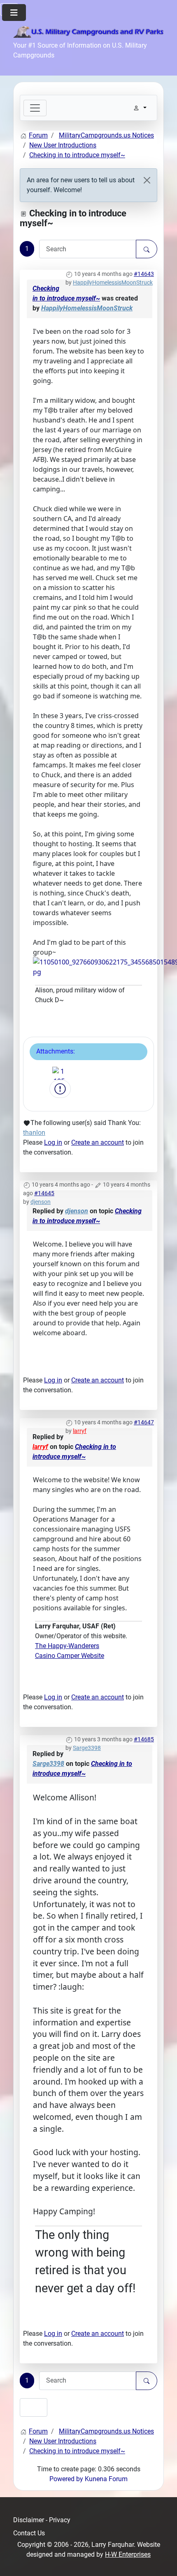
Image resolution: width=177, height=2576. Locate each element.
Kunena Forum (106, 2479)
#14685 (144, 1739)
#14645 (44, 1193)
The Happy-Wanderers (67, 1646)
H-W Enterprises (128, 2554)
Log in (53, 1142)
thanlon (34, 1133)
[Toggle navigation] (35, 108)
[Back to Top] (163, 2561)
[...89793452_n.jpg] (59, 1073)
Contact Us (29, 2533)
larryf (80, 1431)
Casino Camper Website (70, 1656)
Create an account (98, 1142)
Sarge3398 (87, 1748)
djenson (41, 1202)
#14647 (144, 1422)
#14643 (144, 274)
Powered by (66, 2479)
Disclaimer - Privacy (42, 2520)
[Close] (147, 180)
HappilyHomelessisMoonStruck (113, 282)
